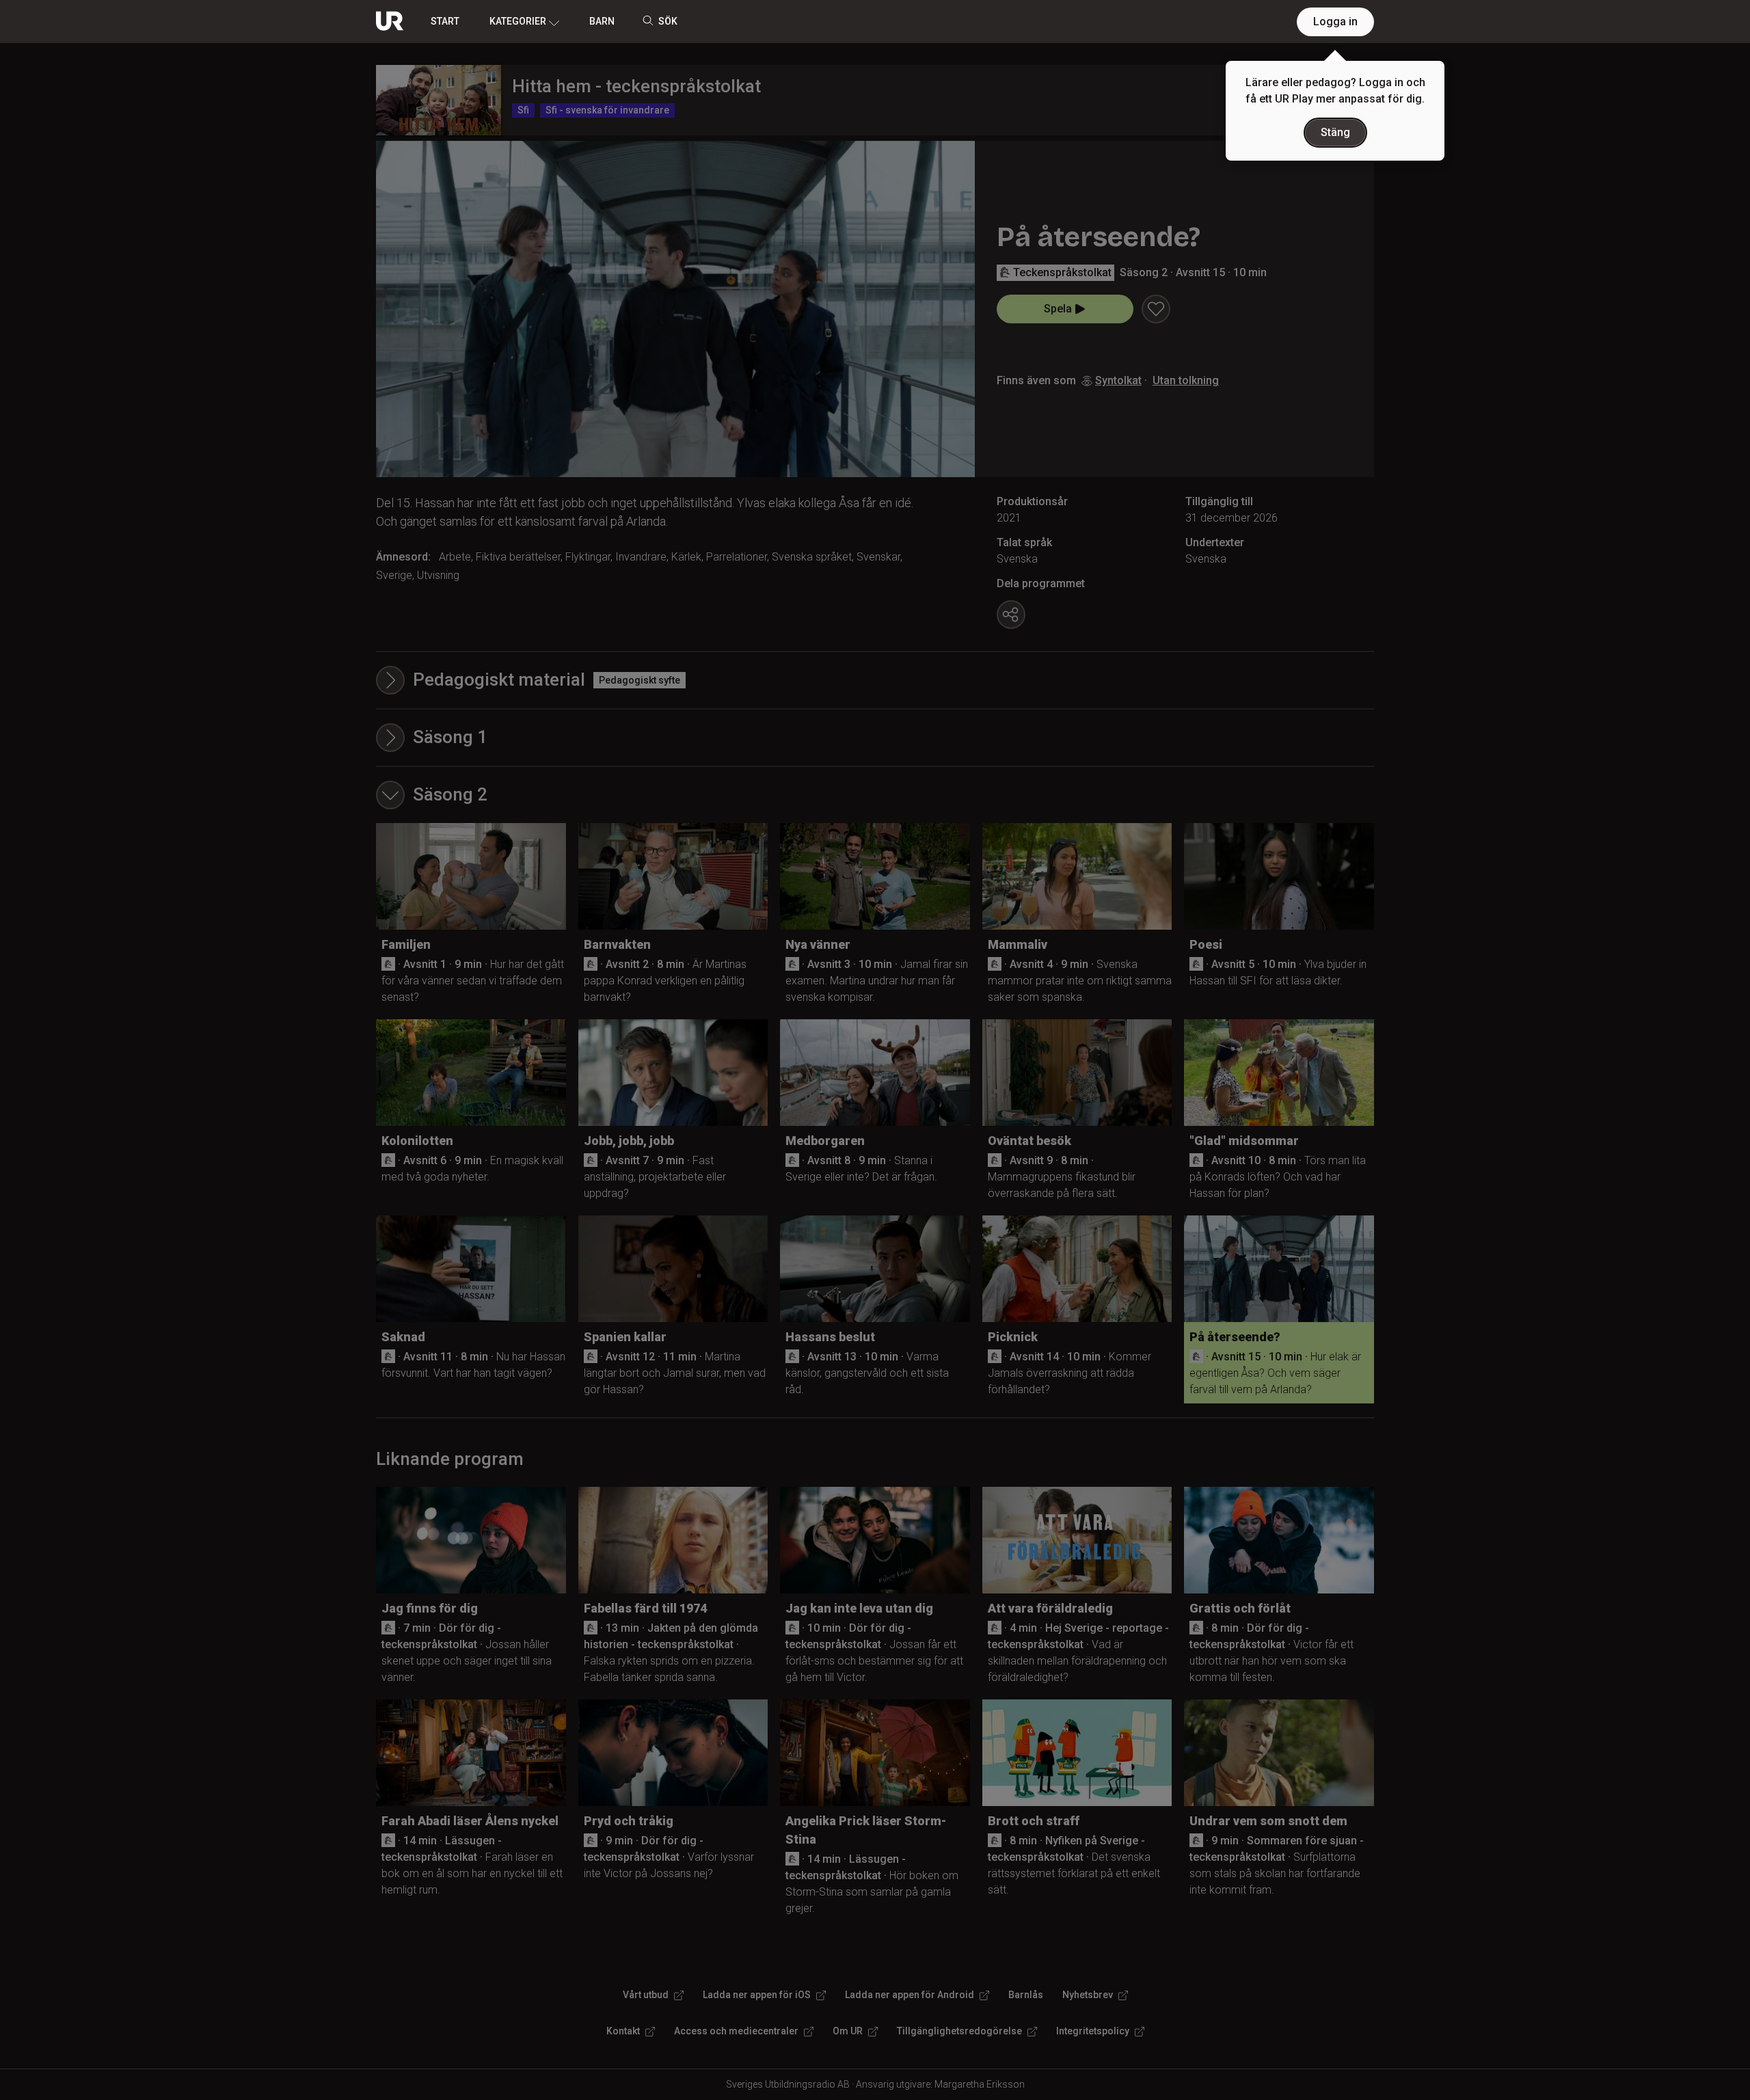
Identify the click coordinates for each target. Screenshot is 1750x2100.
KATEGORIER (518, 21)
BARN (602, 21)
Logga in (1335, 22)
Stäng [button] (1335, 132)
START (445, 21)
